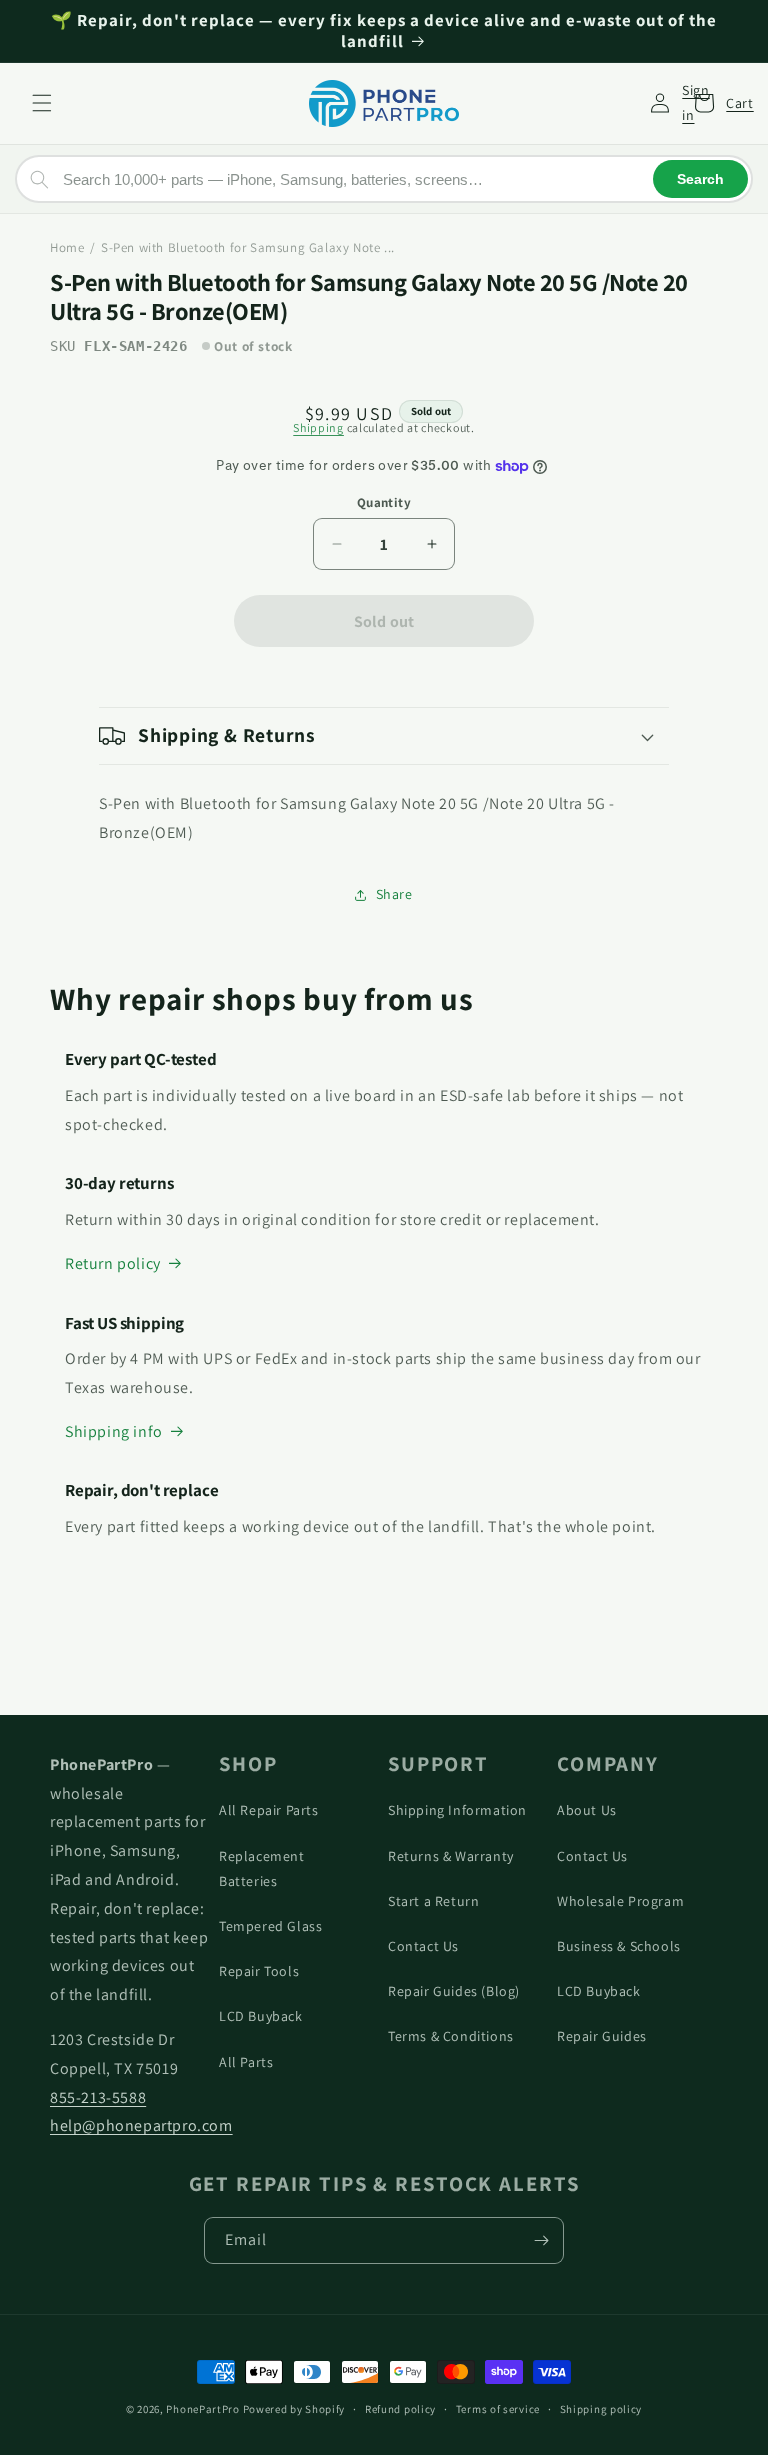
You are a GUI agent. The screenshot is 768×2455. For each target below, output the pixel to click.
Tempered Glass (270, 1926)
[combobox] (384, 179)
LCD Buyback (261, 2016)
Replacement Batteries (262, 1868)
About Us (587, 1810)
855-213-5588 (98, 2097)
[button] (42, 103)
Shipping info (114, 1431)
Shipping (318, 427)
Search (700, 179)
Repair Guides (602, 2036)
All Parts (246, 2062)
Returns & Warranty (451, 1856)
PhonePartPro (202, 2409)
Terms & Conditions (451, 2036)
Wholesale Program (620, 1901)
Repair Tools (259, 1971)
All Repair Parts (269, 1810)
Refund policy (400, 2409)
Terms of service (498, 2409)
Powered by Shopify (294, 2409)
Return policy (113, 1263)
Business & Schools (619, 1946)
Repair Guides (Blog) (454, 1991)
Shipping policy (601, 2409)
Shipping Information (457, 1810)
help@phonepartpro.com (141, 2125)
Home (67, 247)
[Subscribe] (541, 2240)
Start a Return (433, 1901)
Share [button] (394, 894)
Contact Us (423, 1946)
